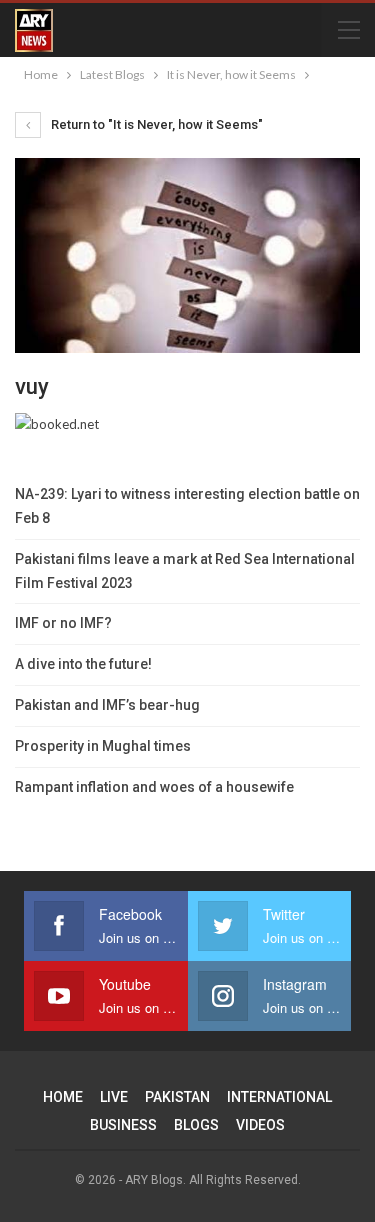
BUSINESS (123, 1125)
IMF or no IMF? (63, 623)
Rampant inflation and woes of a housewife (154, 787)
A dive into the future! (83, 664)
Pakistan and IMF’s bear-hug (107, 705)
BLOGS (196, 1125)
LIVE (114, 1097)
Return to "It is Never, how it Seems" (155, 124)
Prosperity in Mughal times (103, 746)
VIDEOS (260, 1125)
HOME (63, 1097)
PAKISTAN (177, 1097)
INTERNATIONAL (279, 1097)
